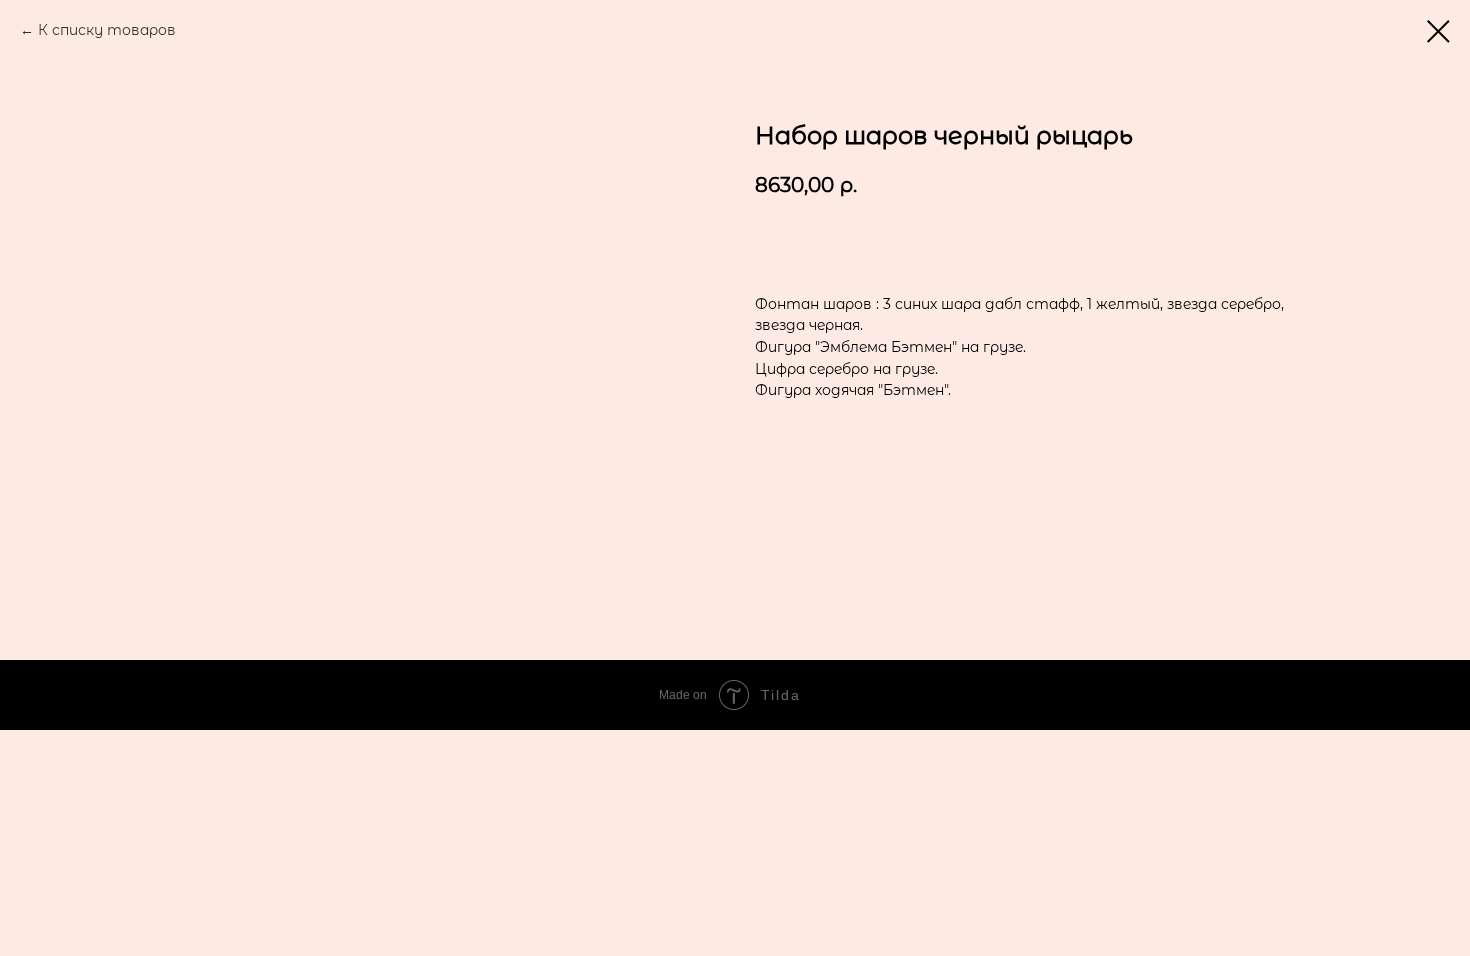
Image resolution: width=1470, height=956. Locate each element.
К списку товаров (107, 30)
